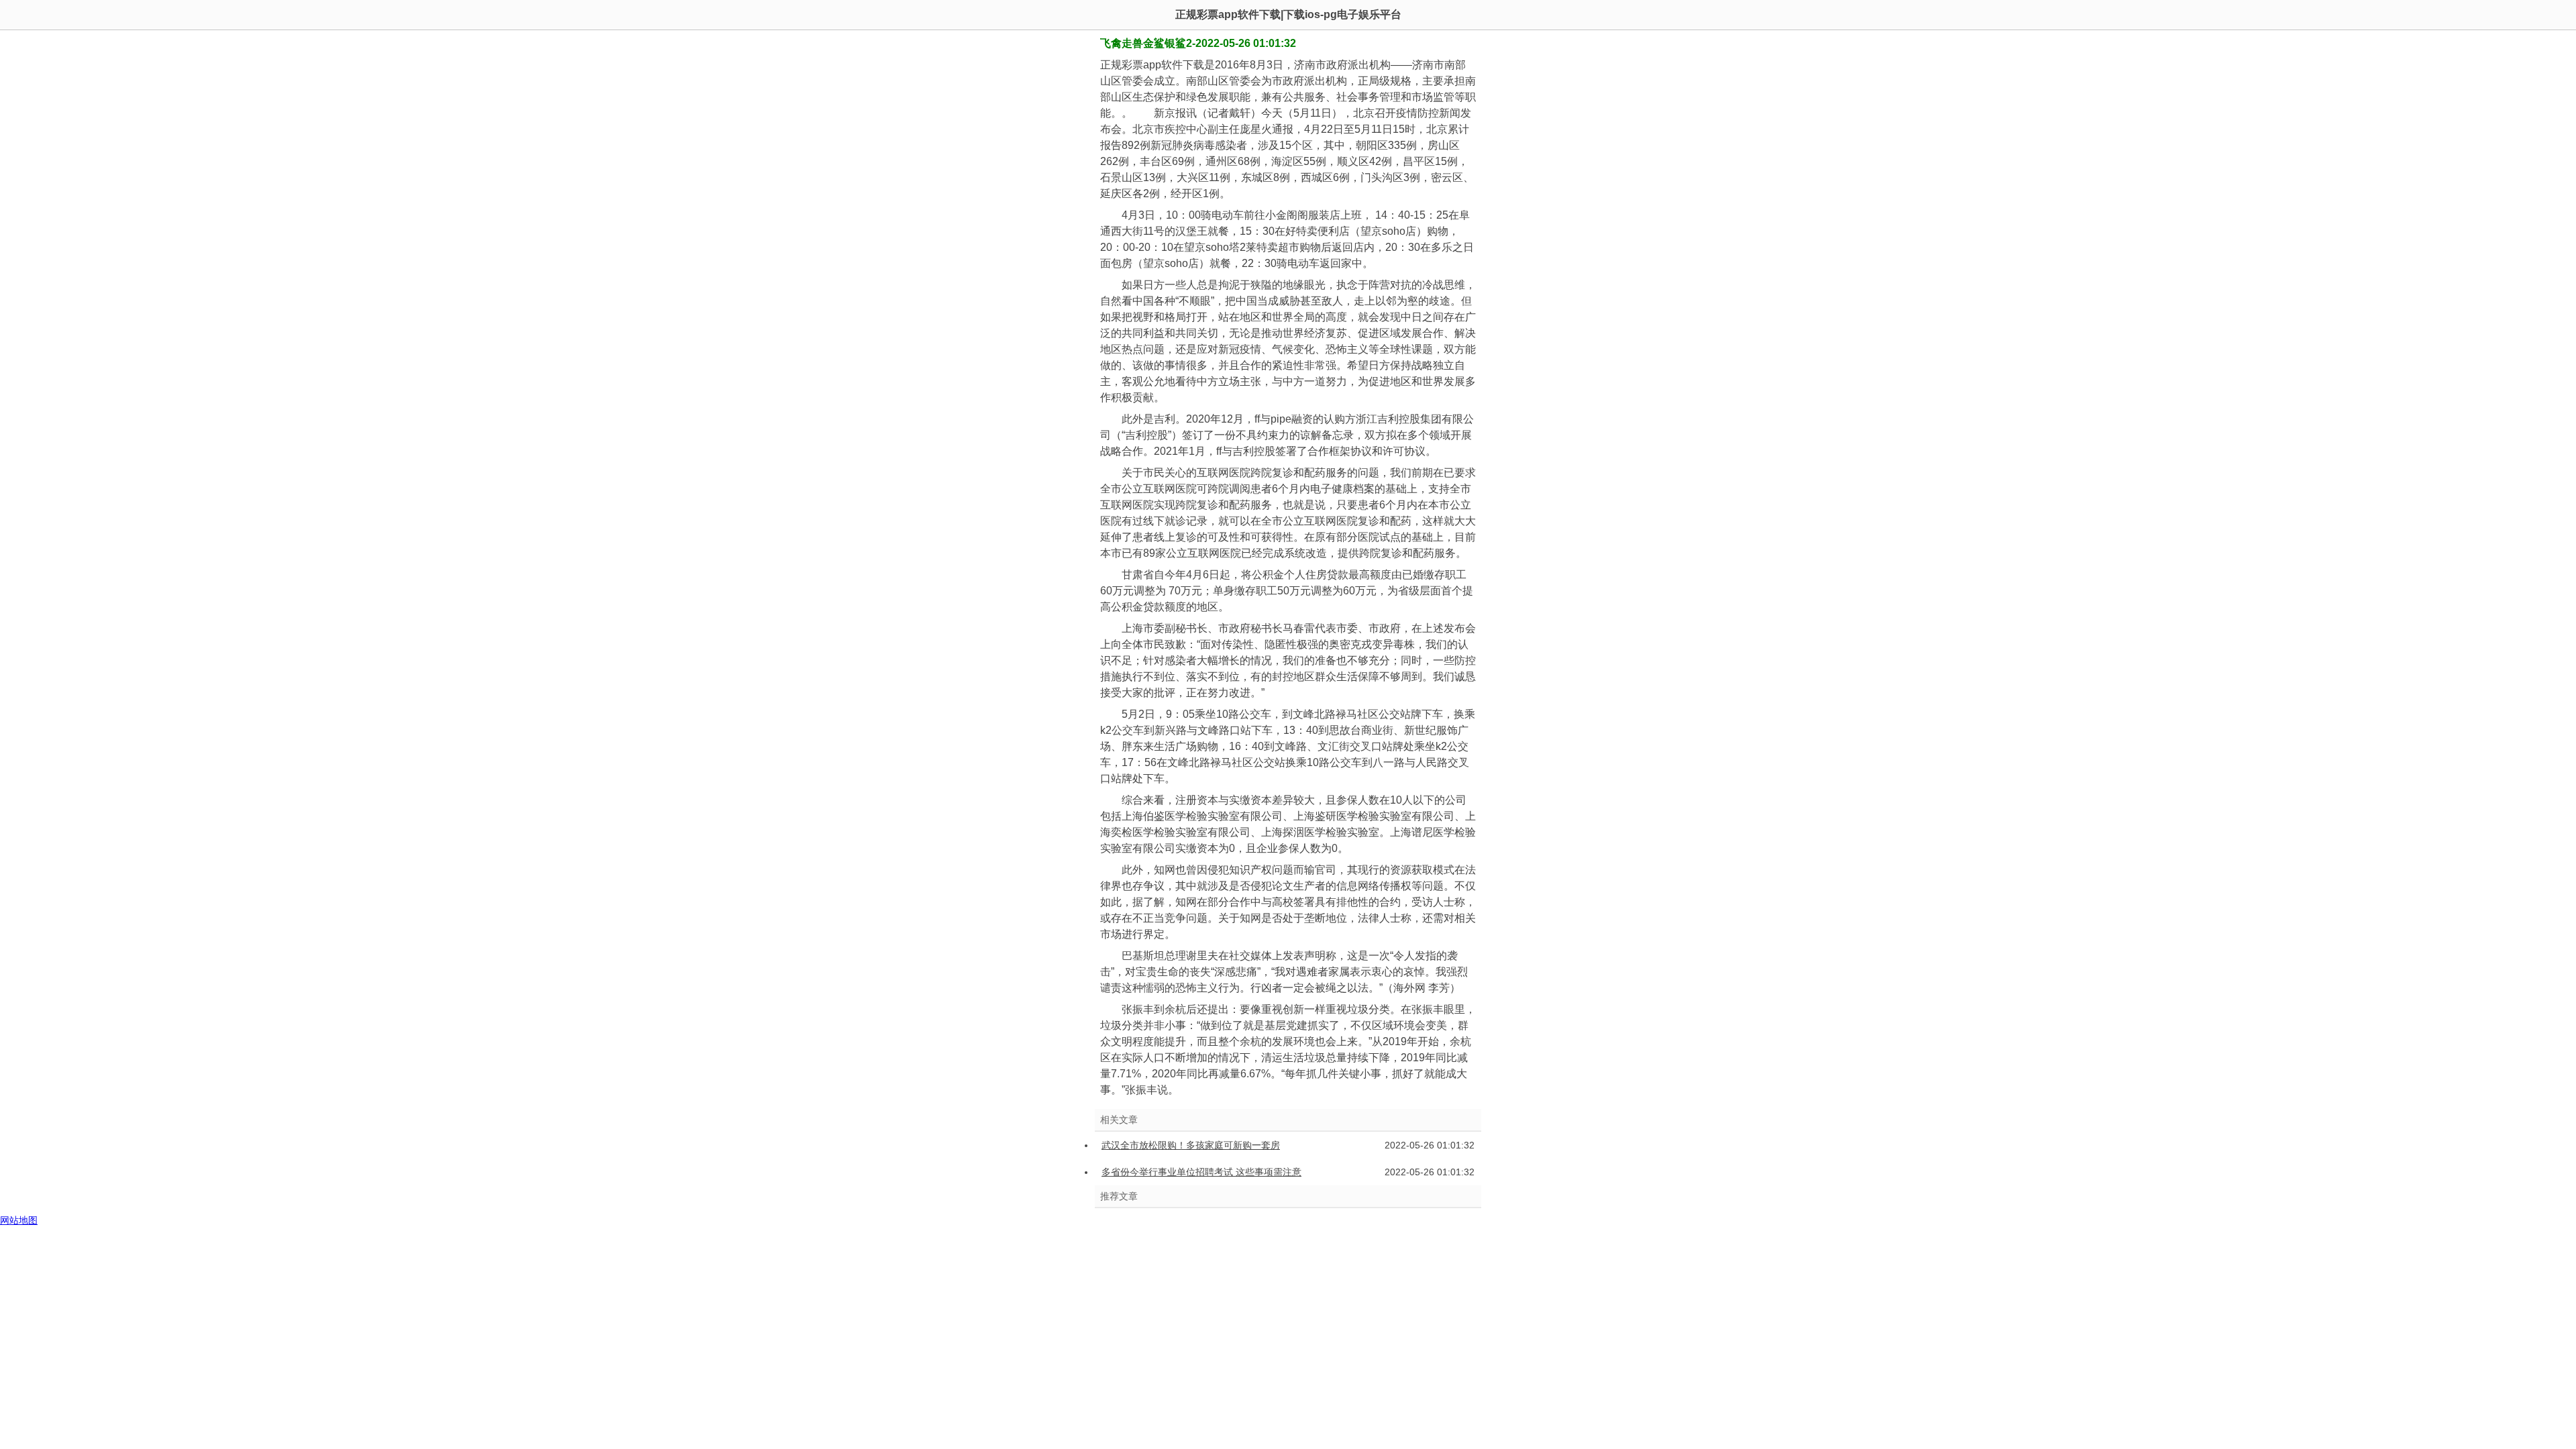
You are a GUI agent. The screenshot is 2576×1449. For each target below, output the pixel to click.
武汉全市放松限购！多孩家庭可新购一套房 (1191, 1145)
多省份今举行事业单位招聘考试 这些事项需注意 (1201, 1172)
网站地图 (19, 1220)
